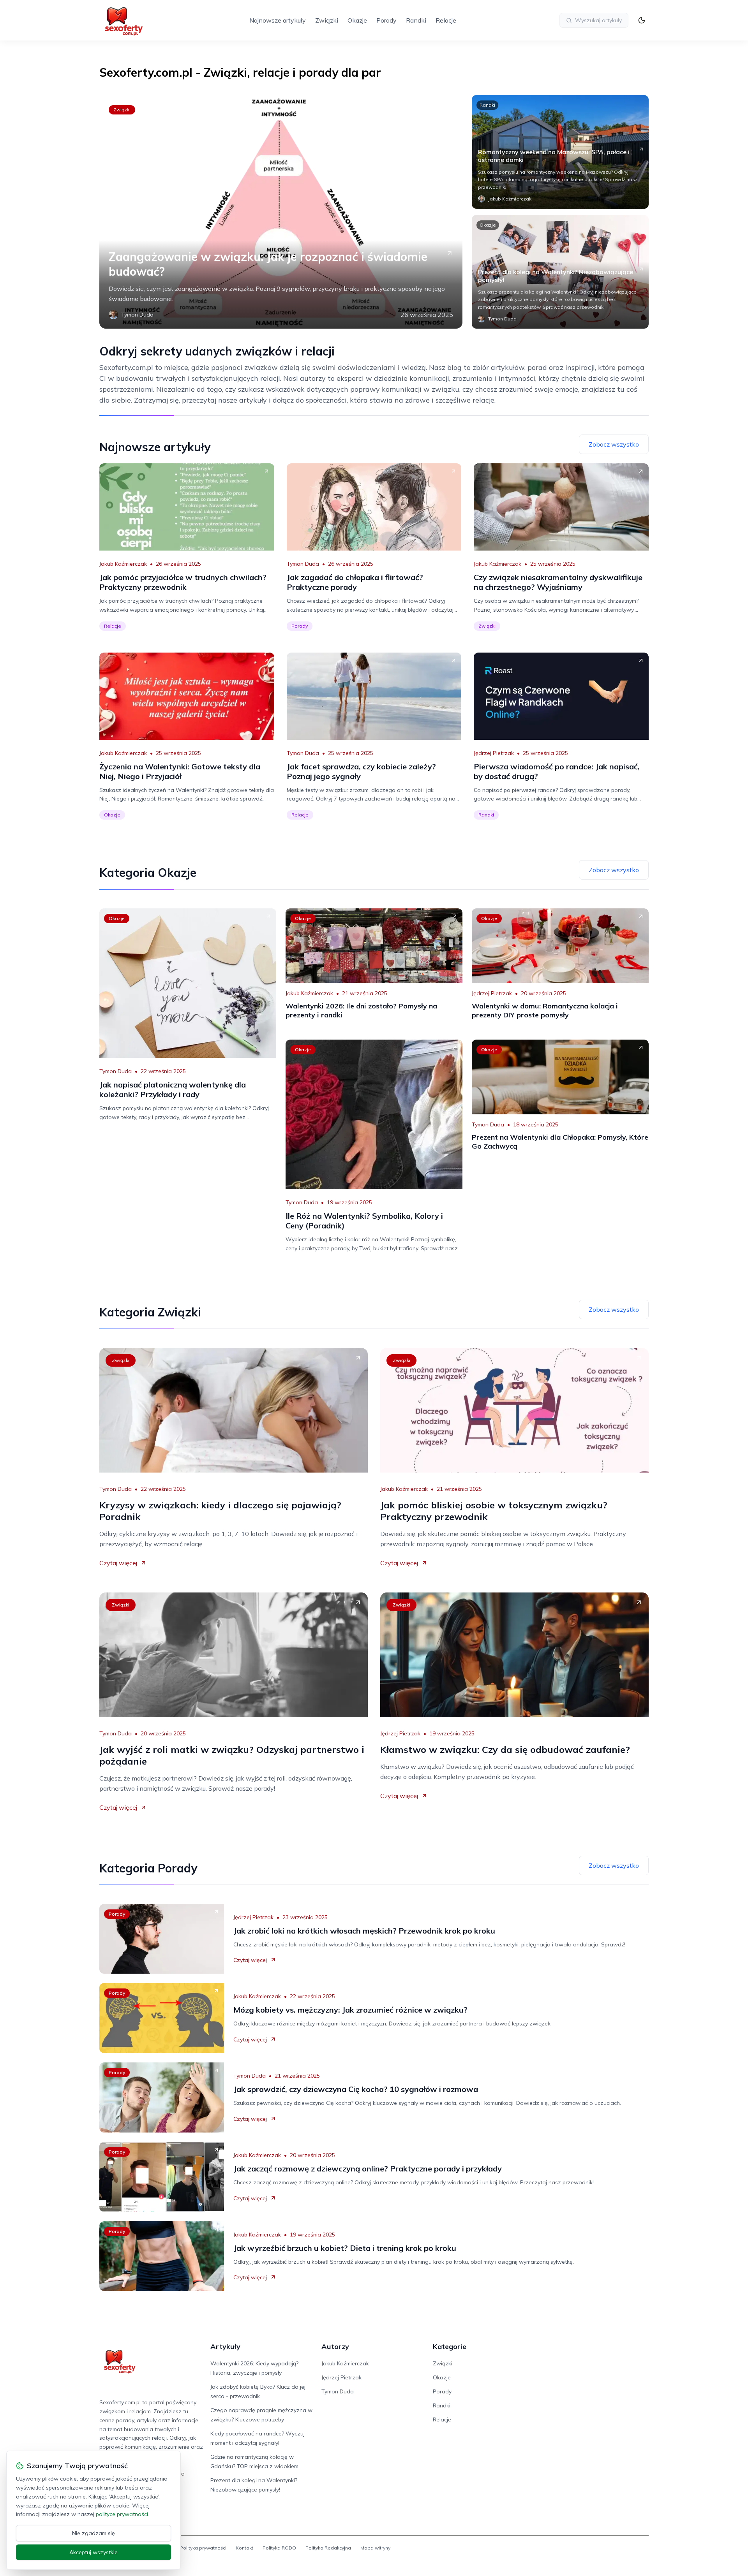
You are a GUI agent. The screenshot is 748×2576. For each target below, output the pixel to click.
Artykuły (225, 2346)
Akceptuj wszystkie (93, 2552)
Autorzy (335, 2346)
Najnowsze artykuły (278, 20)
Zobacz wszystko (614, 444)
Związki (327, 20)
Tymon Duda (303, 564)
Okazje (357, 20)
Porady (386, 20)
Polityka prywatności (203, 2548)
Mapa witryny (375, 2548)
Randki (416, 20)
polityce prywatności (122, 2514)
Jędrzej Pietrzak (494, 753)
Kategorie (450, 2346)
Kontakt (244, 2548)
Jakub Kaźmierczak (123, 564)
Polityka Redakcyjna (328, 2548)
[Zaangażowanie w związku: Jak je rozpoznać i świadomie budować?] (281, 212)
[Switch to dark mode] (642, 20)
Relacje (446, 20)
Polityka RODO (279, 2548)
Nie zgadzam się (93, 2533)
